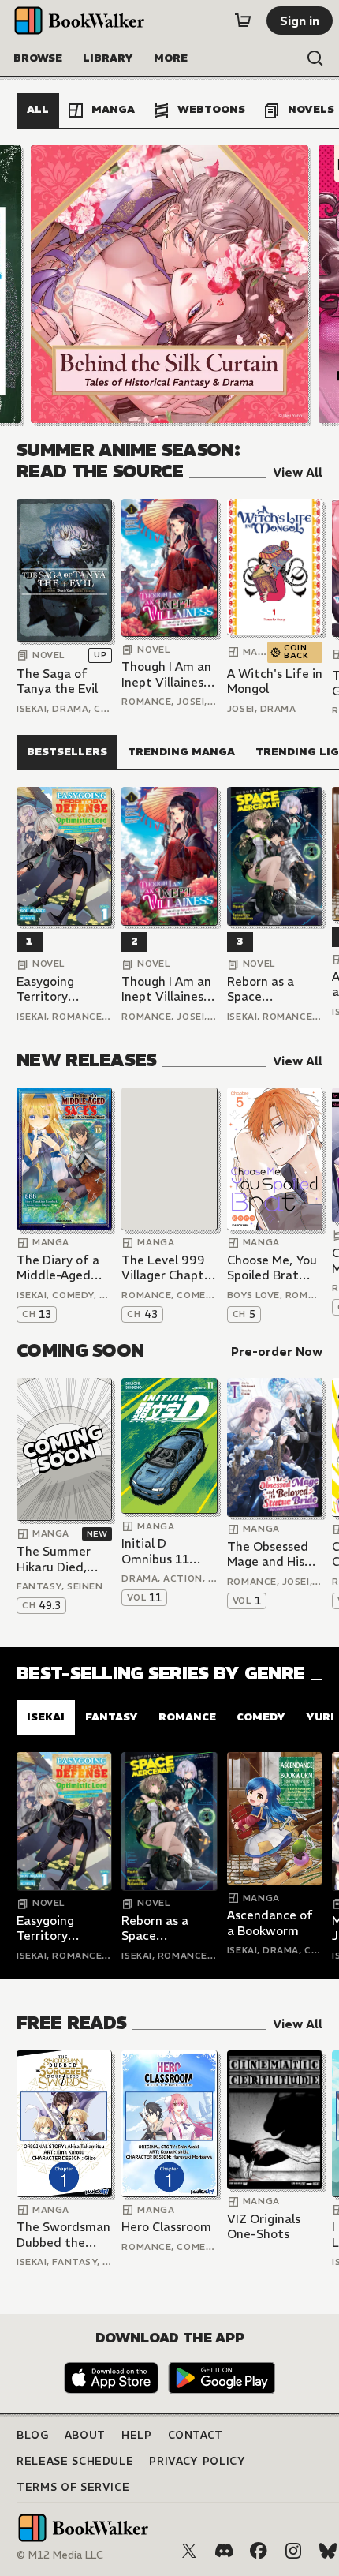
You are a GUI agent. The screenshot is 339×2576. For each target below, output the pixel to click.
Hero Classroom (166, 2227)
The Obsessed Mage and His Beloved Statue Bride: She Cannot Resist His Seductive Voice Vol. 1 (272, 1554)
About (85, 2435)
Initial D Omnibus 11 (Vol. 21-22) (155, 1551)
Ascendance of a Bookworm (270, 1923)
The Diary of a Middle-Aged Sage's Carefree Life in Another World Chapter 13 (63, 1268)
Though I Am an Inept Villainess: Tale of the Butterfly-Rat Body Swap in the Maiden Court (167, 674)
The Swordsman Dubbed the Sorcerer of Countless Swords (63, 2235)
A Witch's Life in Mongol (275, 681)
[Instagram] (293, 2551)
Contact (196, 2435)
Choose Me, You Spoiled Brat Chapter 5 (272, 1268)
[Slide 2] (169, 284)
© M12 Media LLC (60, 2555)
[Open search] (315, 58)
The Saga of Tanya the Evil (57, 681)
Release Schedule (75, 2461)
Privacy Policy (197, 2461)
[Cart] (243, 21)
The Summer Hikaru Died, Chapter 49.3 (55, 1559)
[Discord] (224, 2551)
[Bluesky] (328, 2551)
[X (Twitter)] (189, 2551)
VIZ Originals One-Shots (264, 2227)
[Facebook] (259, 2551)
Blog (33, 2435)
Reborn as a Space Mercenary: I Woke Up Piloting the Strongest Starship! (262, 989)
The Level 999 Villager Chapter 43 (169, 1268)
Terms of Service (73, 2487)
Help (137, 2435)
